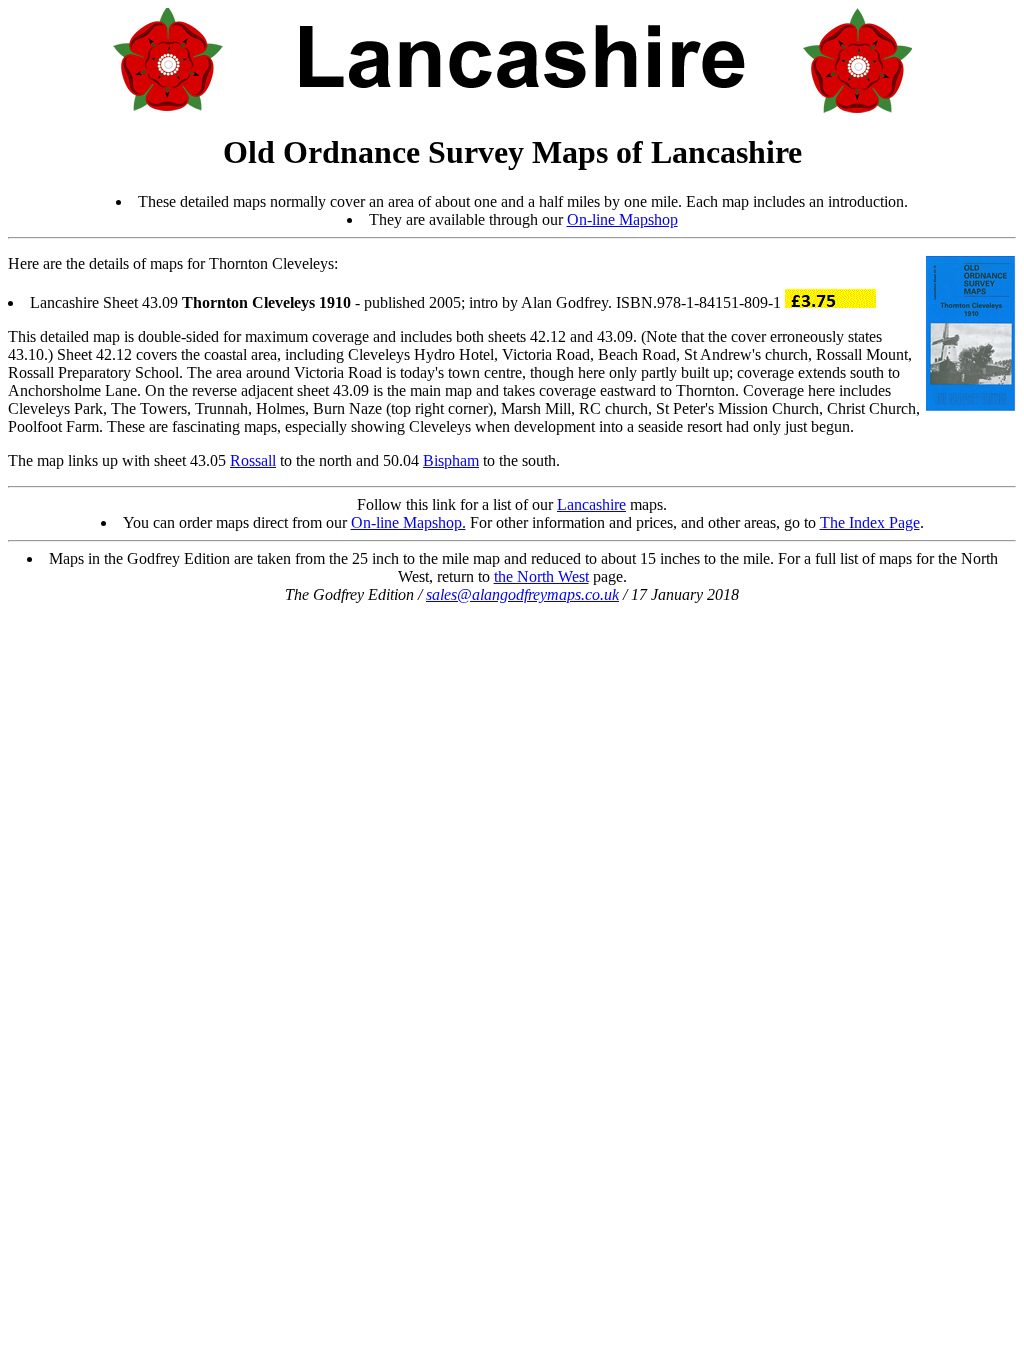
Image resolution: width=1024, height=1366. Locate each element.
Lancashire (591, 504)
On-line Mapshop (622, 219)
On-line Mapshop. (408, 522)
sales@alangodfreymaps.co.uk (522, 594)
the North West (541, 576)
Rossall (253, 460)
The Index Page (870, 522)
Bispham (451, 460)
